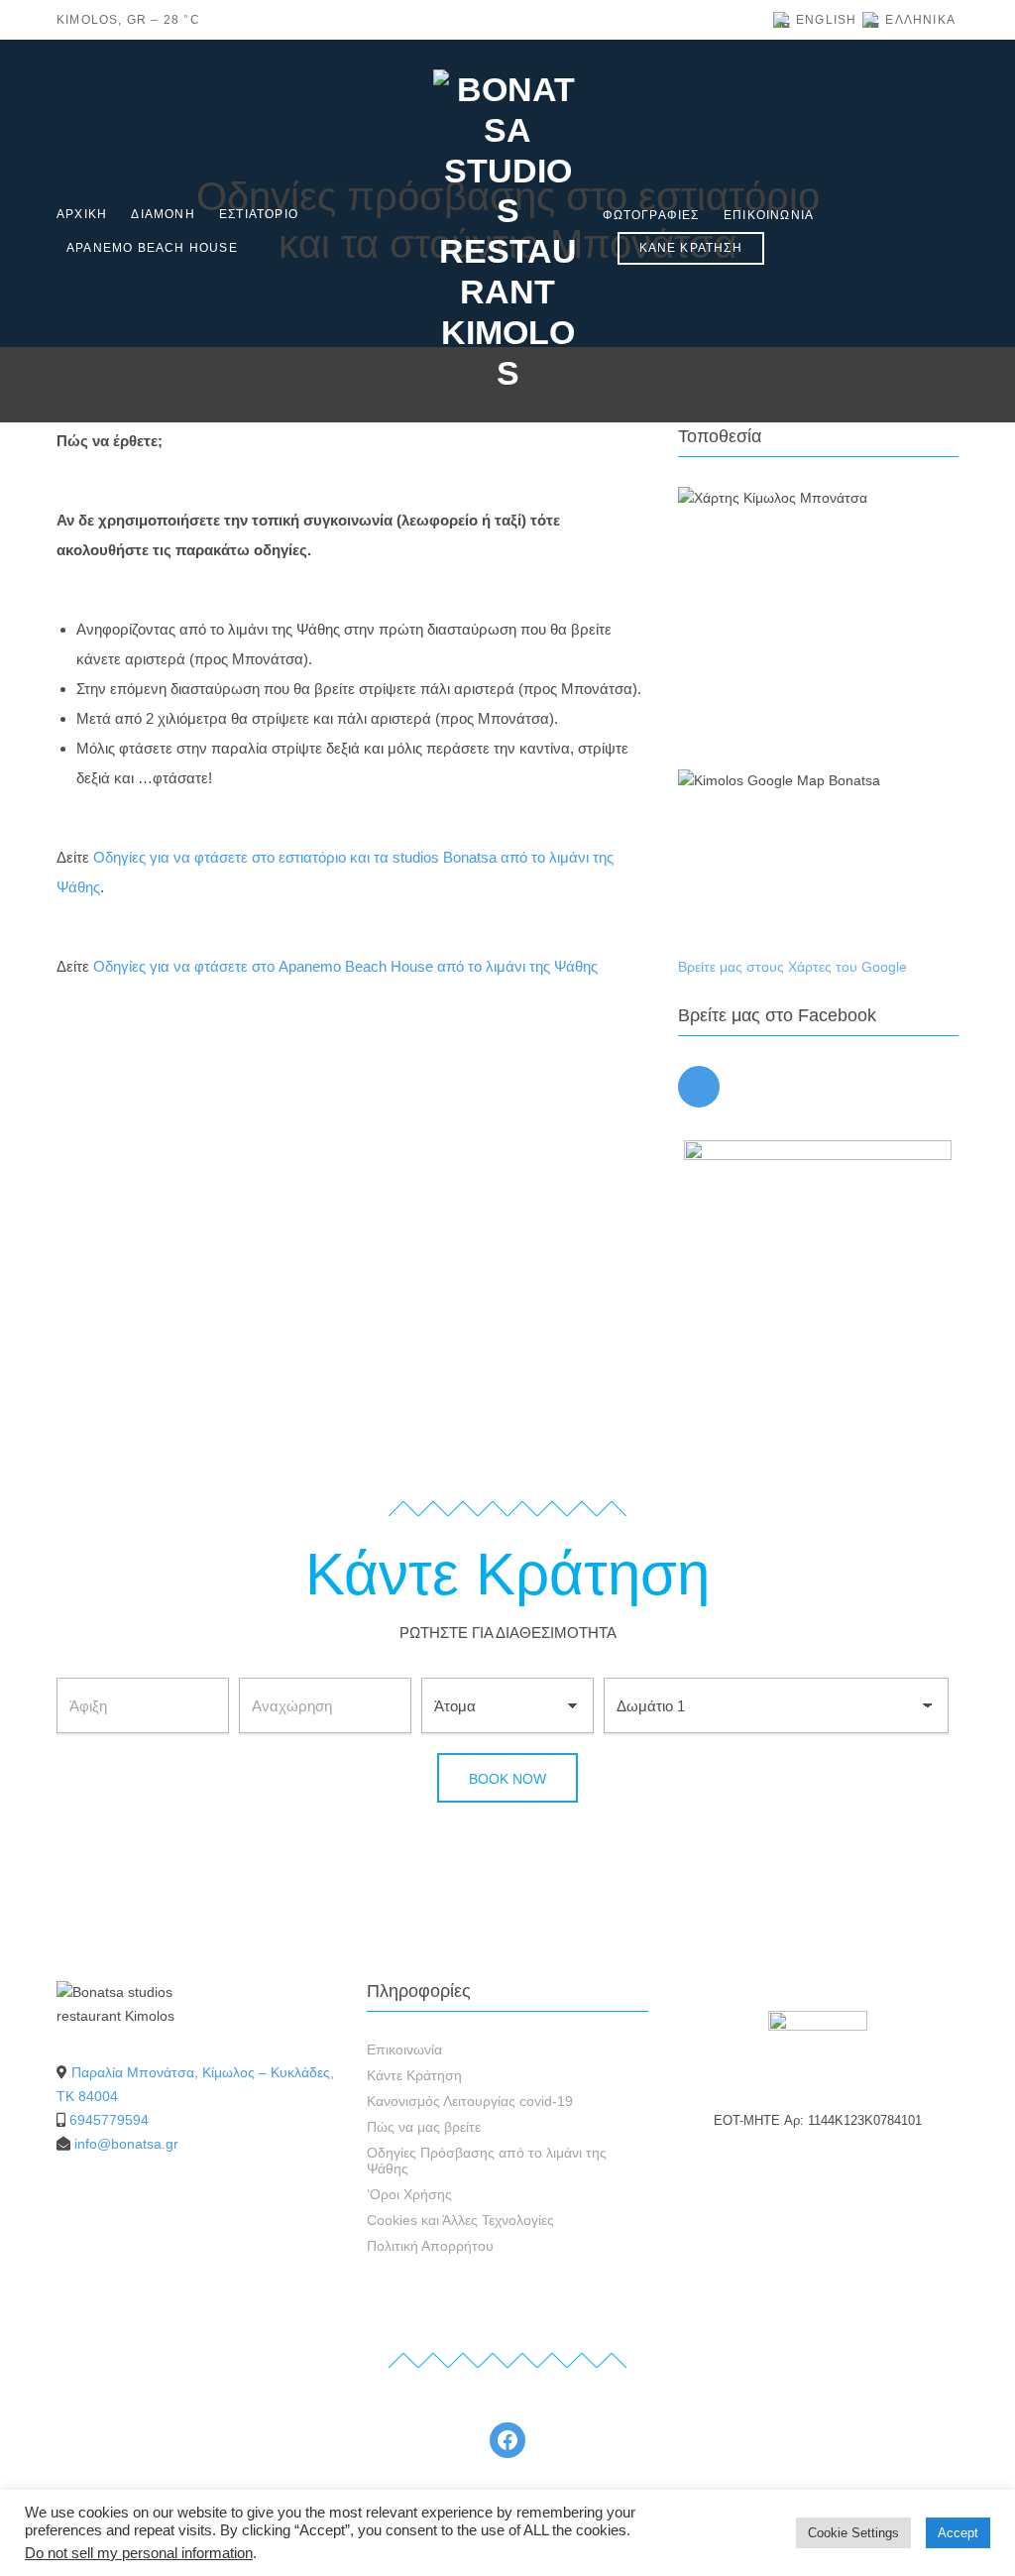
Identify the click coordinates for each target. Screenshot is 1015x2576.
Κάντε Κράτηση (414, 2075)
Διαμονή (163, 214)
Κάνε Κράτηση (691, 248)
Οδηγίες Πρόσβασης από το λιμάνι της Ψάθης (487, 2161)
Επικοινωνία (769, 215)
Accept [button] (958, 2533)
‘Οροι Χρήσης (409, 2194)
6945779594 (109, 2120)
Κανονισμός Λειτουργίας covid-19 (470, 2101)
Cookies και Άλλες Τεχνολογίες (460, 2220)
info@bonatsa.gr (126, 2144)
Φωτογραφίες (651, 215)
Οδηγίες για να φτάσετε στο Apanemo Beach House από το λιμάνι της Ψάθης (345, 966)
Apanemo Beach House (152, 248)
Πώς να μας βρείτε (424, 2127)
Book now (507, 1779)
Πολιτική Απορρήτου (430, 2246)
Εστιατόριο (259, 214)
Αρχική (82, 214)
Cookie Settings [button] (853, 2533)
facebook (699, 1087)
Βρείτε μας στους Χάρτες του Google (792, 967)
